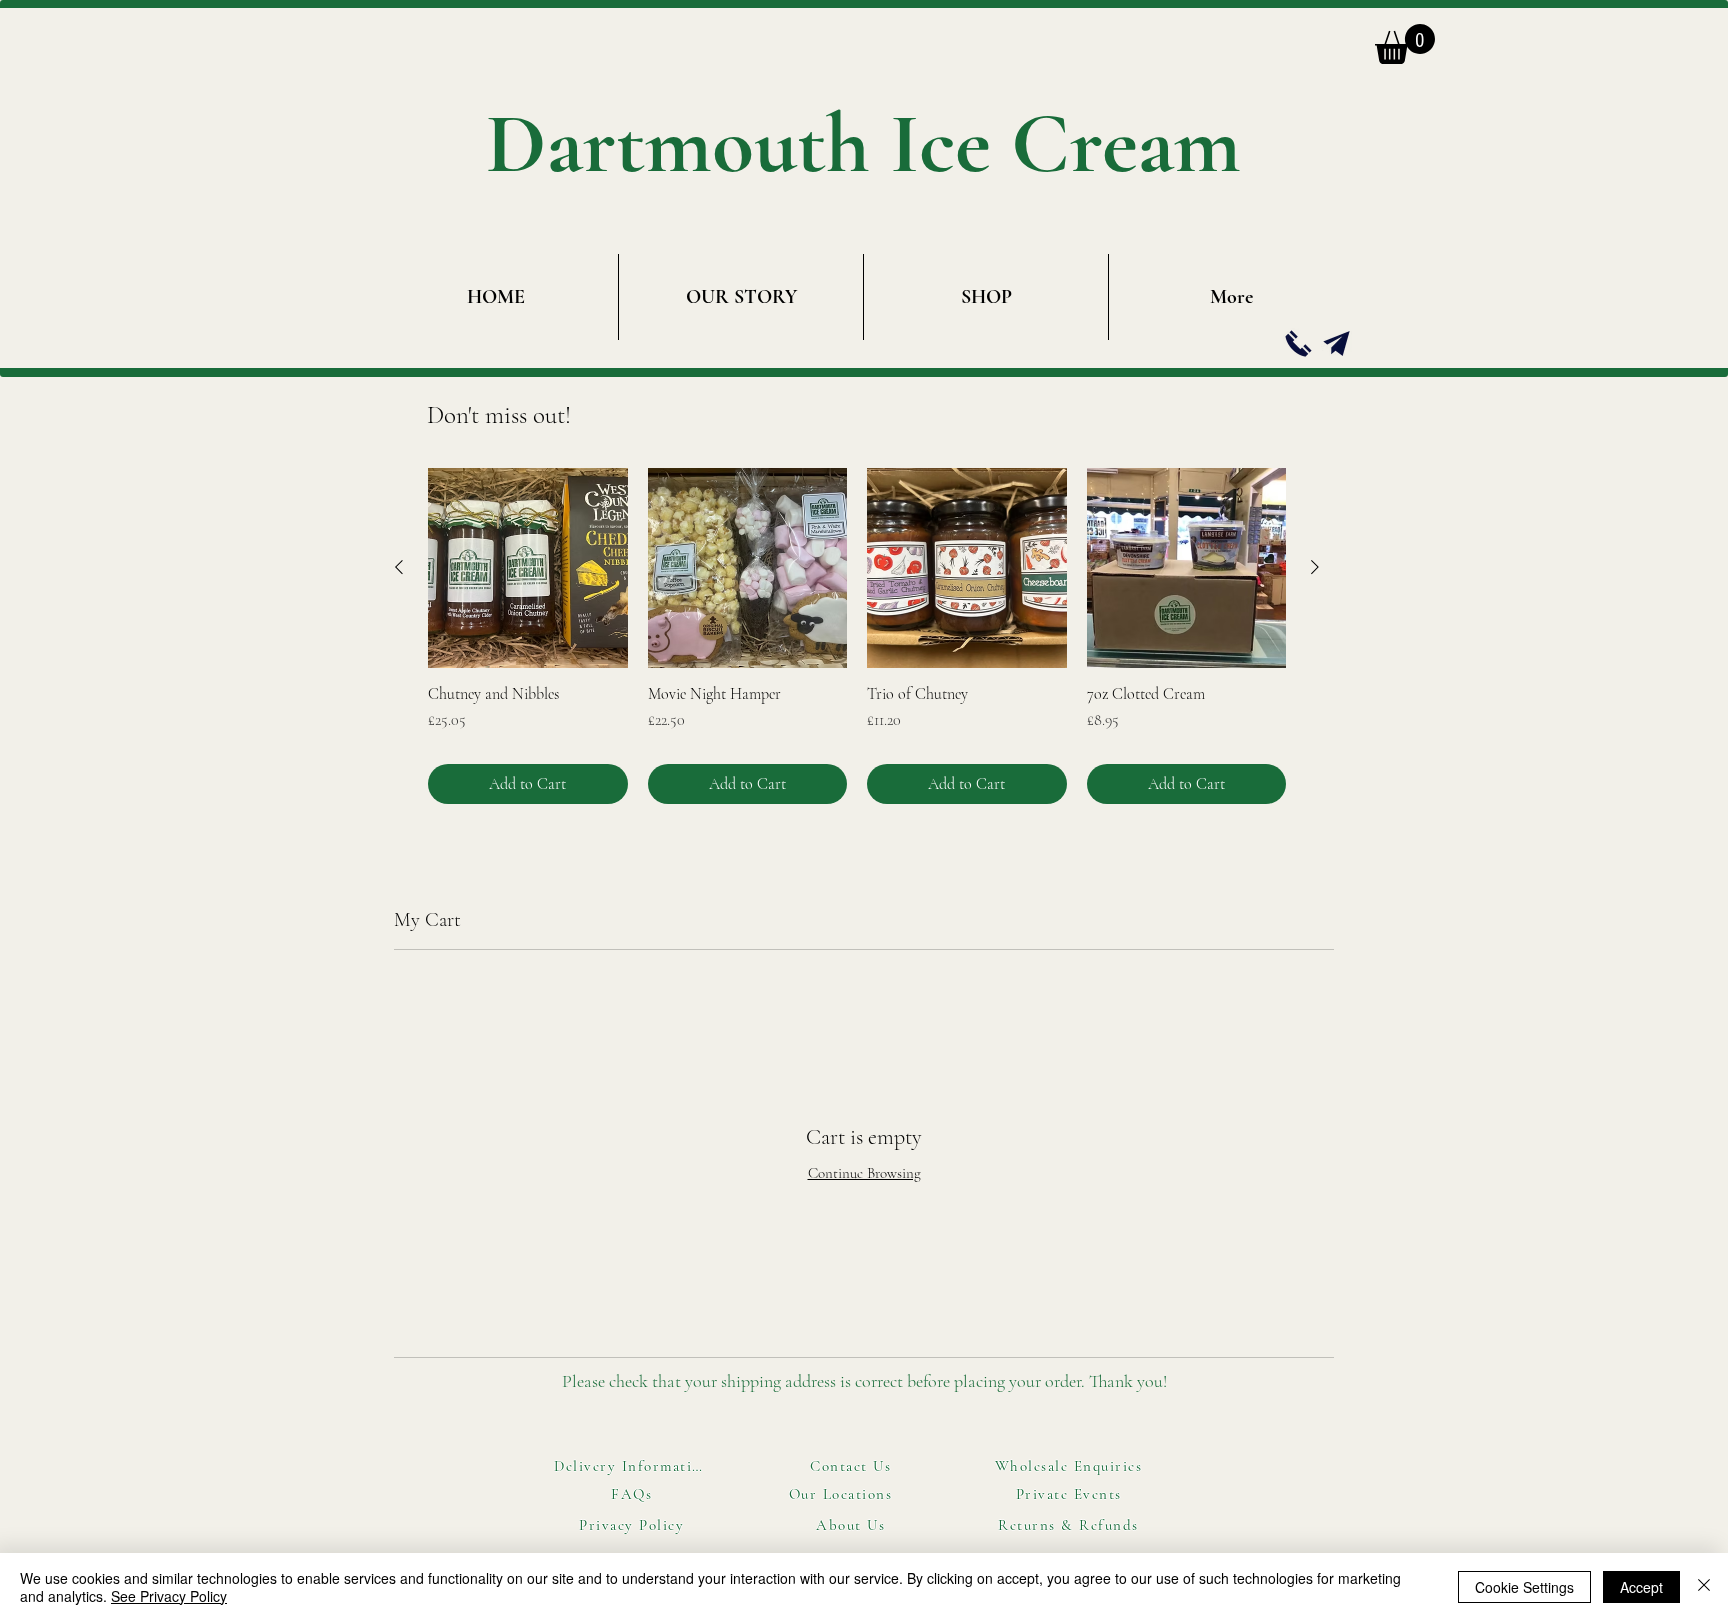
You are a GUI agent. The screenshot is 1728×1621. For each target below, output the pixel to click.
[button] (1405, 44)
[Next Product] (1315, 567)
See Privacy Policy (169, 1596)
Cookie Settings (1524, 1587)
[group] (857, 636)
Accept (1641, 1587)
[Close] (1704, 1587)
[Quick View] (528, 568)
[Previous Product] (399, 567)
